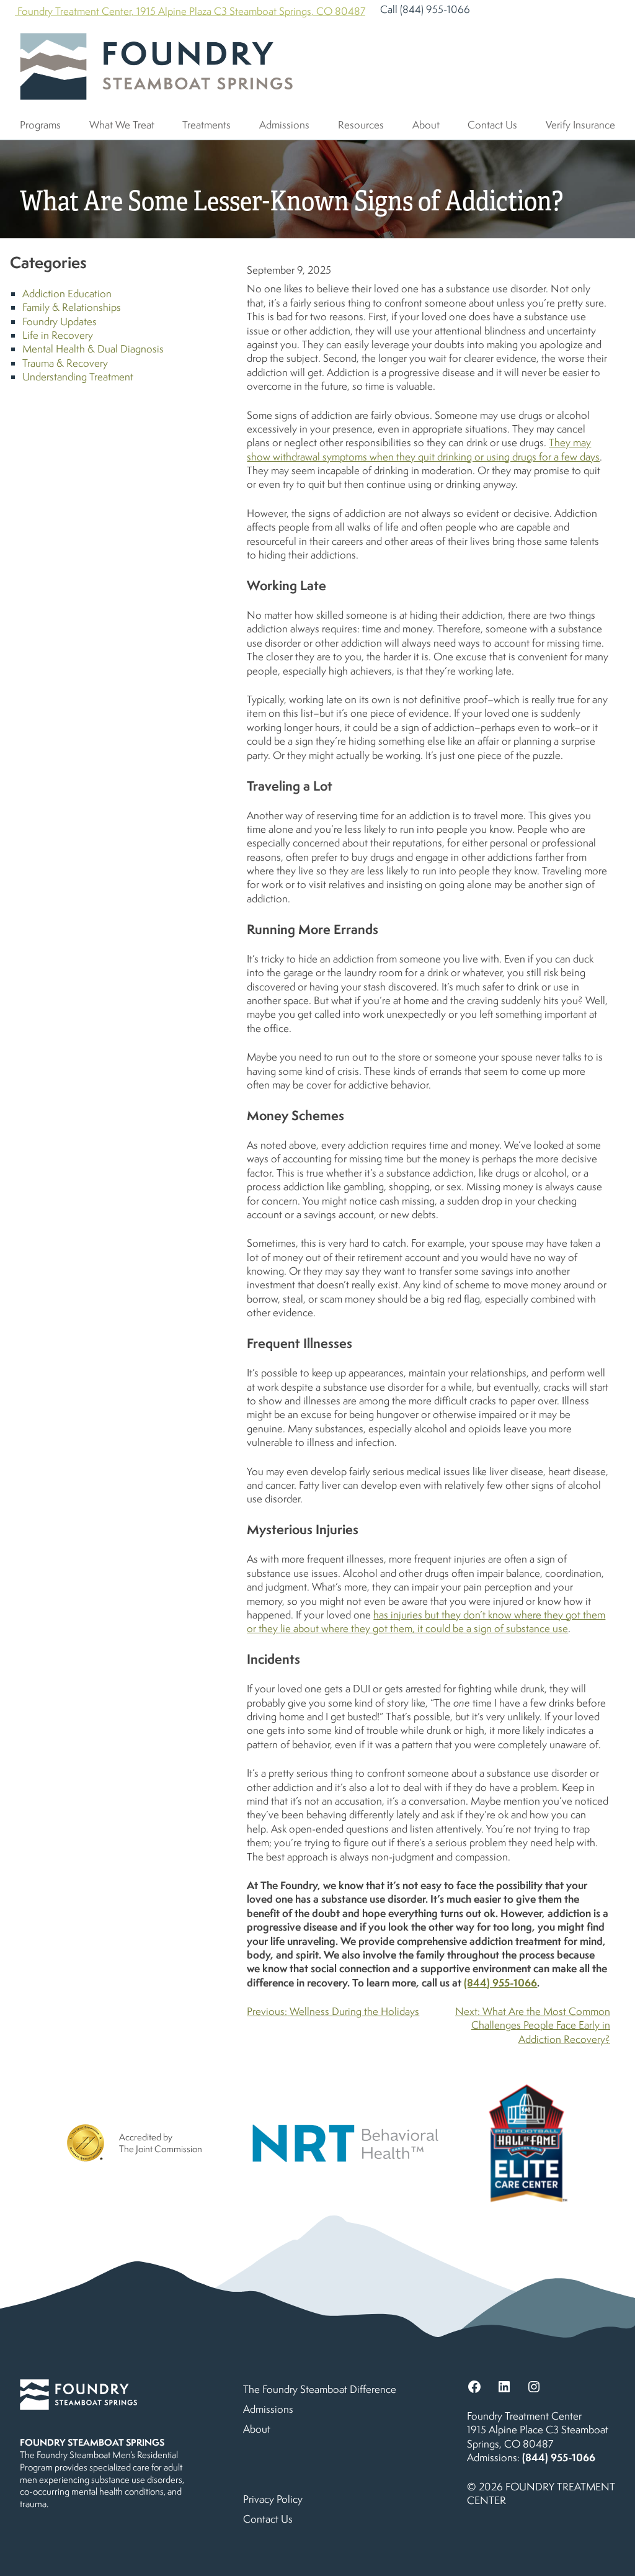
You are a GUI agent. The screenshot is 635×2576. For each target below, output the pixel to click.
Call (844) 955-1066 (425, 9)
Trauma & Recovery (65, 363)
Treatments (206, 125)
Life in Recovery (58, 335)
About (426, 125)
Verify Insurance (580, 125)
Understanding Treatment (78, 377)
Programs (40, 125)
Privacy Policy (273, 2499)
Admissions (284, 125)
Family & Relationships (72, 307)
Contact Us (492, 125)
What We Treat (122, 125)
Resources (361, 125)
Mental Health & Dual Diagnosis (93, 349)
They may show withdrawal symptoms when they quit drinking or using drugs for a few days (423, 449)
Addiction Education (67, 294)
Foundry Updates (60, 321)
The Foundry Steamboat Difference (320, 2389)
